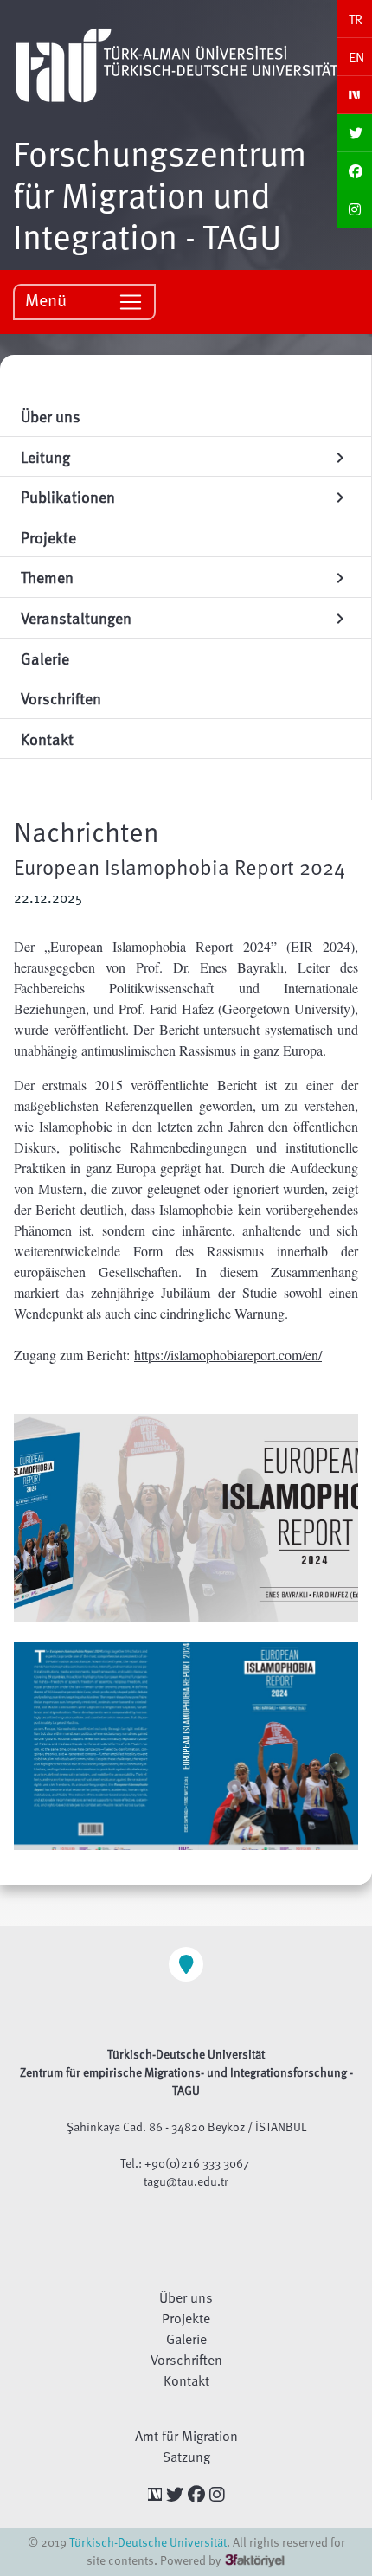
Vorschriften (186, 2360)
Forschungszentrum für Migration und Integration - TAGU (160, 194)
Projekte (186, 2318)
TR (356, 19)
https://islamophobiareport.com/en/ (228, 1355)
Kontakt (186, 2380)
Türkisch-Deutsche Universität (148, 2542)
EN (356, 57)
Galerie (186, 2339)
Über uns (186, 2297)
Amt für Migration (186, 2436)
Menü (48, 299)
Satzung (186, 2457)
